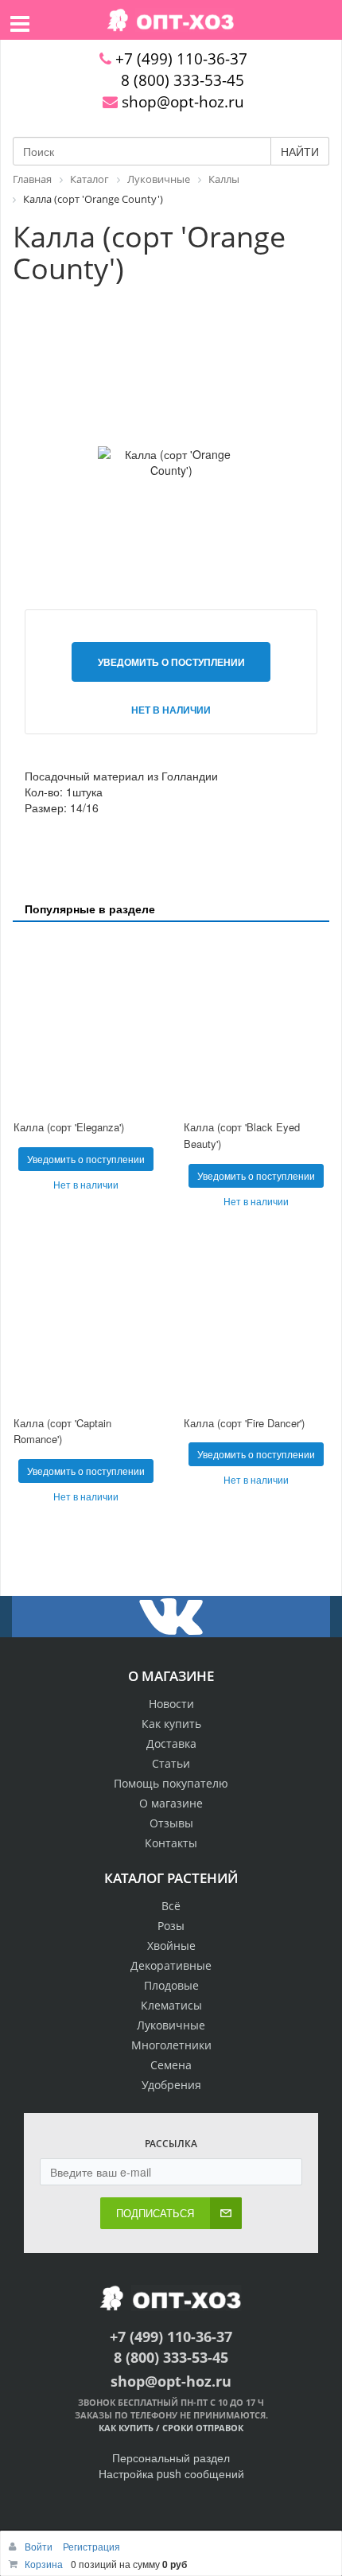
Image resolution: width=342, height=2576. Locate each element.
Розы (171, 1926)
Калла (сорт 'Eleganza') (69, 1127)
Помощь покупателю (171, 1783)
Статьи (171, 1763)
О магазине (171, 1803)
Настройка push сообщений (171, 2473)
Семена (171, 2065)
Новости (171, 1704)
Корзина (44, 2564)
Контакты (171, 1843)
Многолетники (171, 2045)
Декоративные (171, 1965)
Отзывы (171, 1823)
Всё (171, 1906)
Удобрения (171, 2085)
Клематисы (171, 2005)
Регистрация (91, 2546)
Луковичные (171, 2025)
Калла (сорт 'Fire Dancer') (244, 1423)
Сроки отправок (203, 2428)
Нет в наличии (171, 710)
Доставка (171, 1743)
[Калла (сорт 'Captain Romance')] (86, 1319)
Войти (40, 2546)
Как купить (171, 1724)
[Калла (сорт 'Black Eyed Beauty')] (256, 1023)
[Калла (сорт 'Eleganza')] (86, 1023)
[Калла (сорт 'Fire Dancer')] (256, 1319)
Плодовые (171, 1985)
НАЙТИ (300, 151)
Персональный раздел (171, 2457)
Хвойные (171, 1946)
